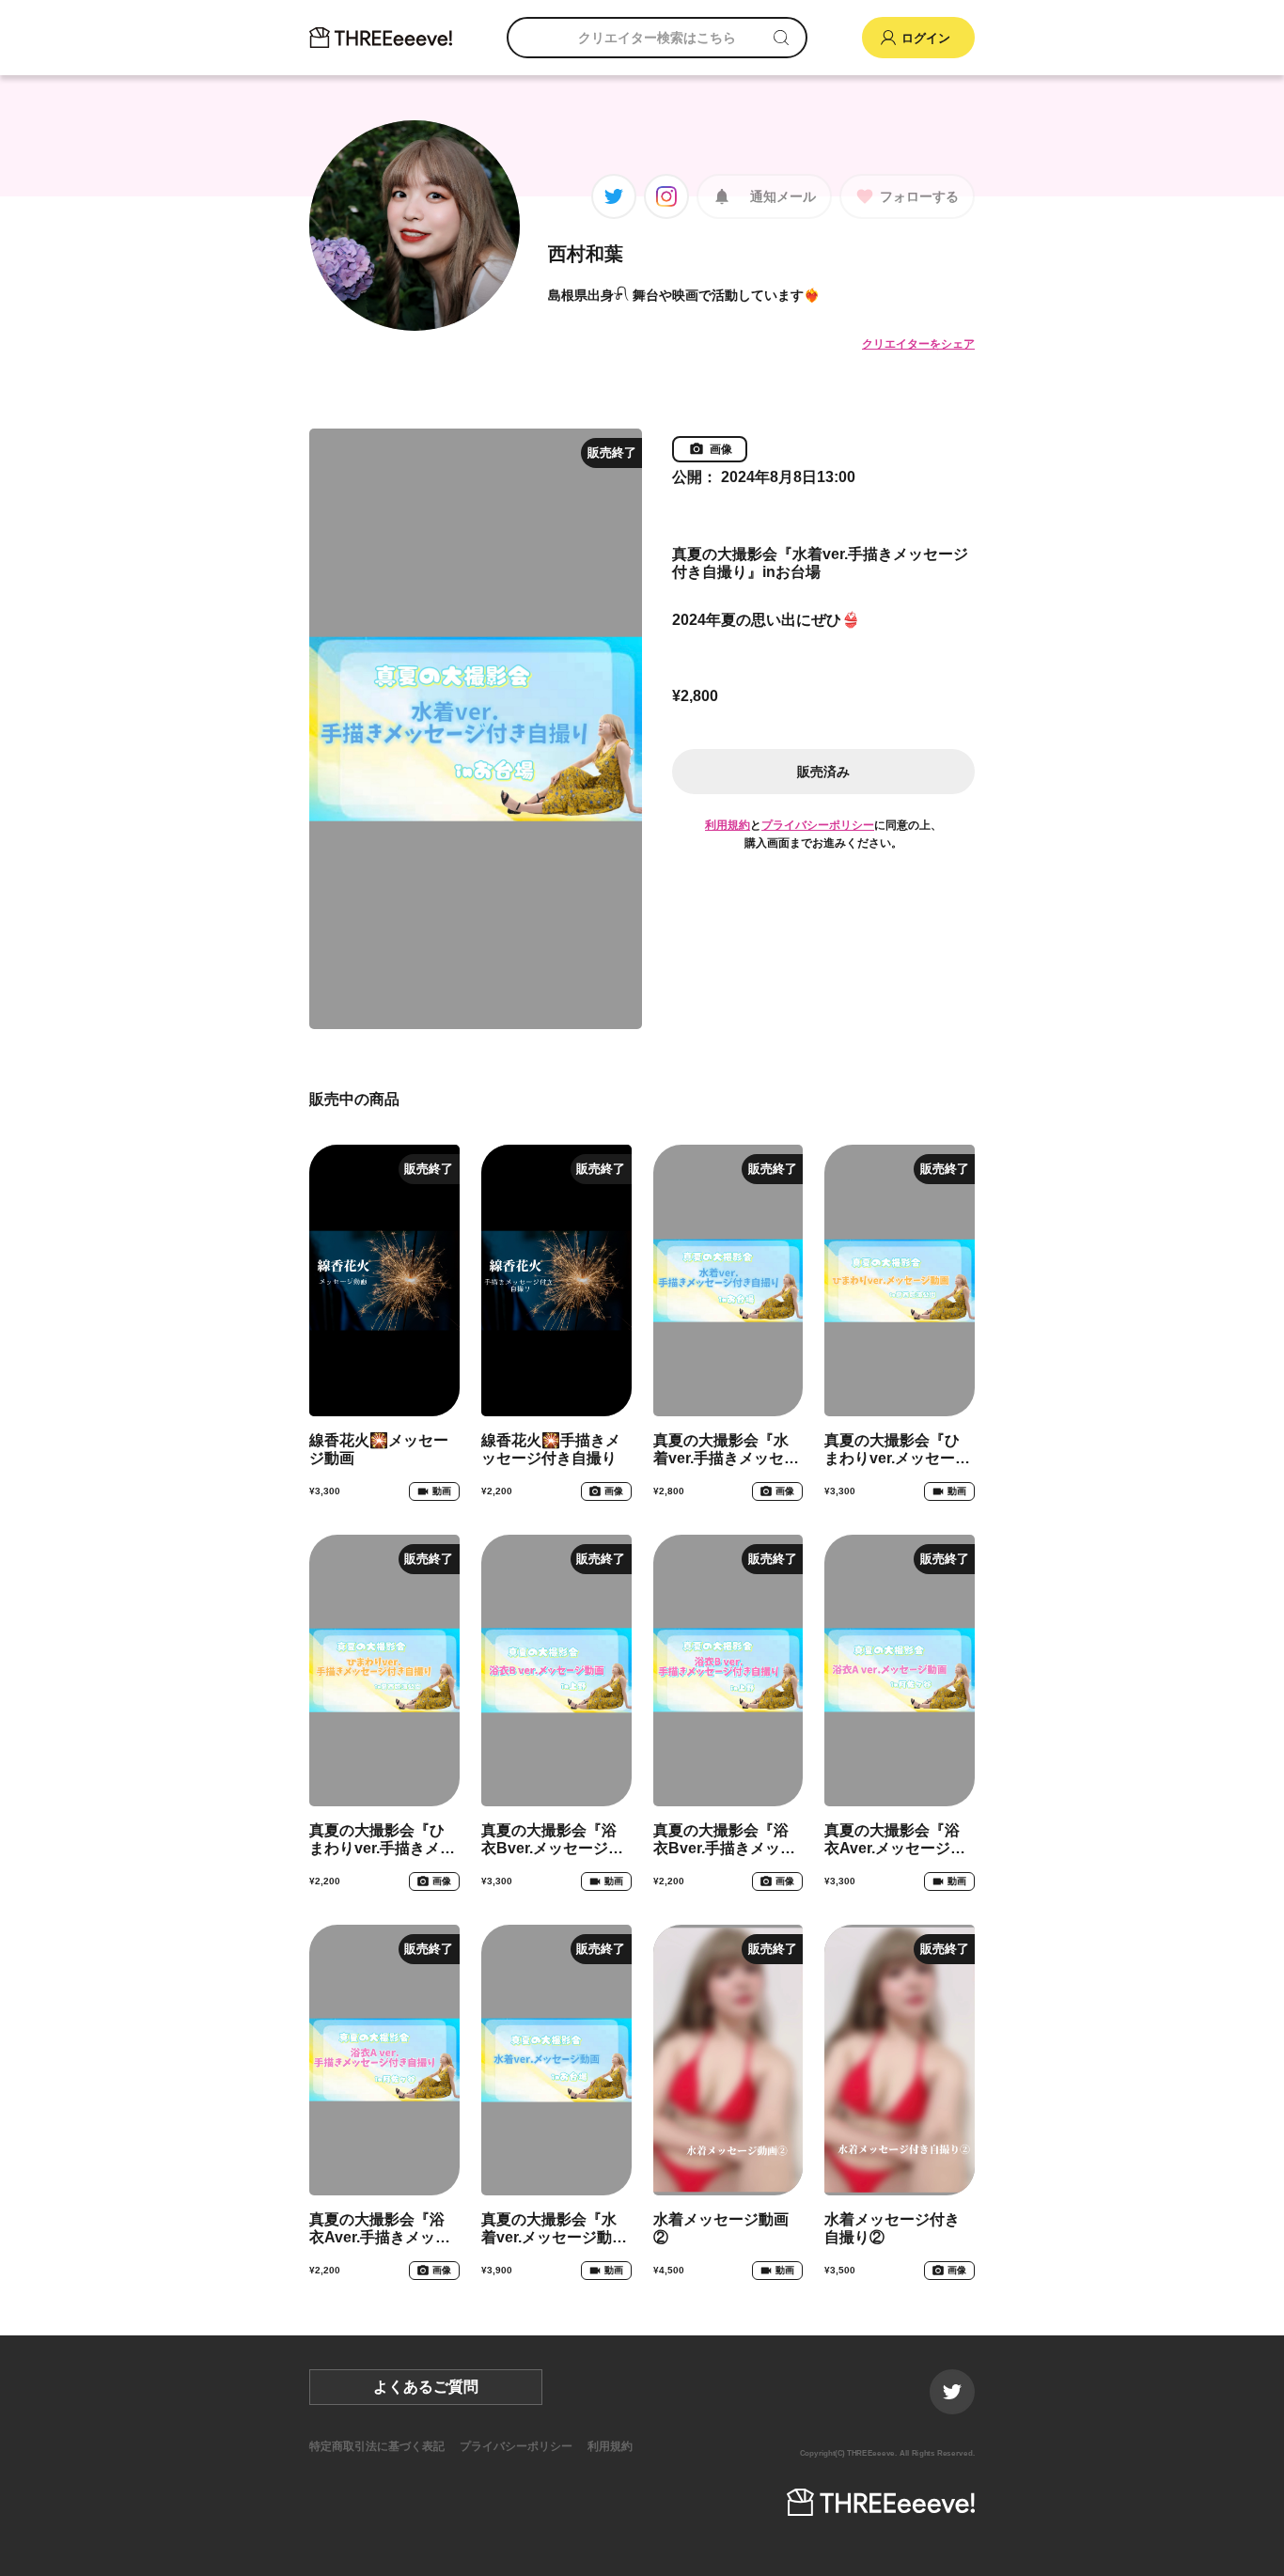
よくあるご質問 (426, 2387)
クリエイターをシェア (918, 344)
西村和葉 (586, 254)
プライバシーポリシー (818, 825)
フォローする (919, 196)
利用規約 (728, 825)
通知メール (783, 196)
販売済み (823, 772)
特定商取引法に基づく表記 (377, 2446)
